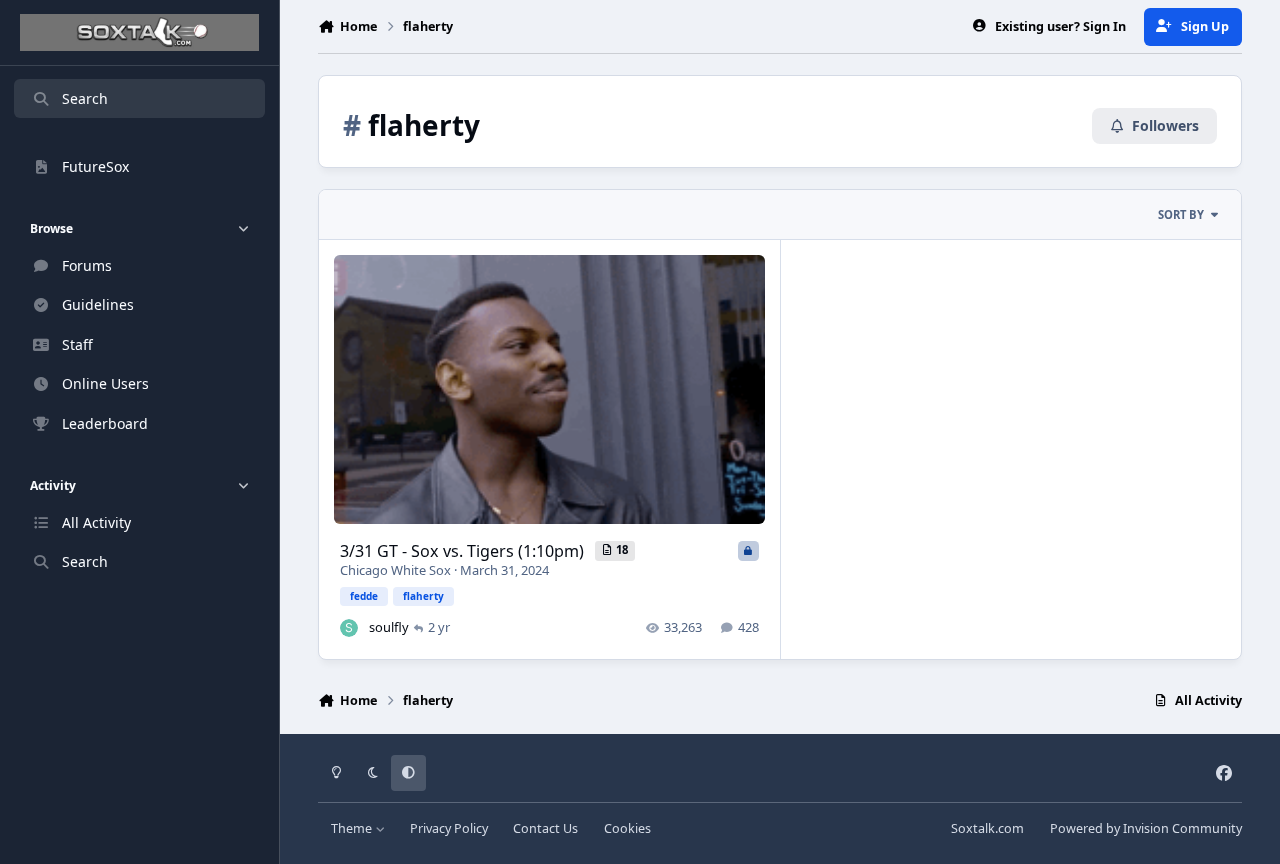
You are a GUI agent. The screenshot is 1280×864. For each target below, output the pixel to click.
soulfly (389, 627)
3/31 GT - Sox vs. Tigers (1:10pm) (464, 551)
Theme (353, 828)
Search (85, 98)
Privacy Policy (449, 828)
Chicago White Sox (395, 570)
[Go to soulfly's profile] (349, 628)
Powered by (1146, 828)
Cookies (627, 828)
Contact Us (545, 828)
